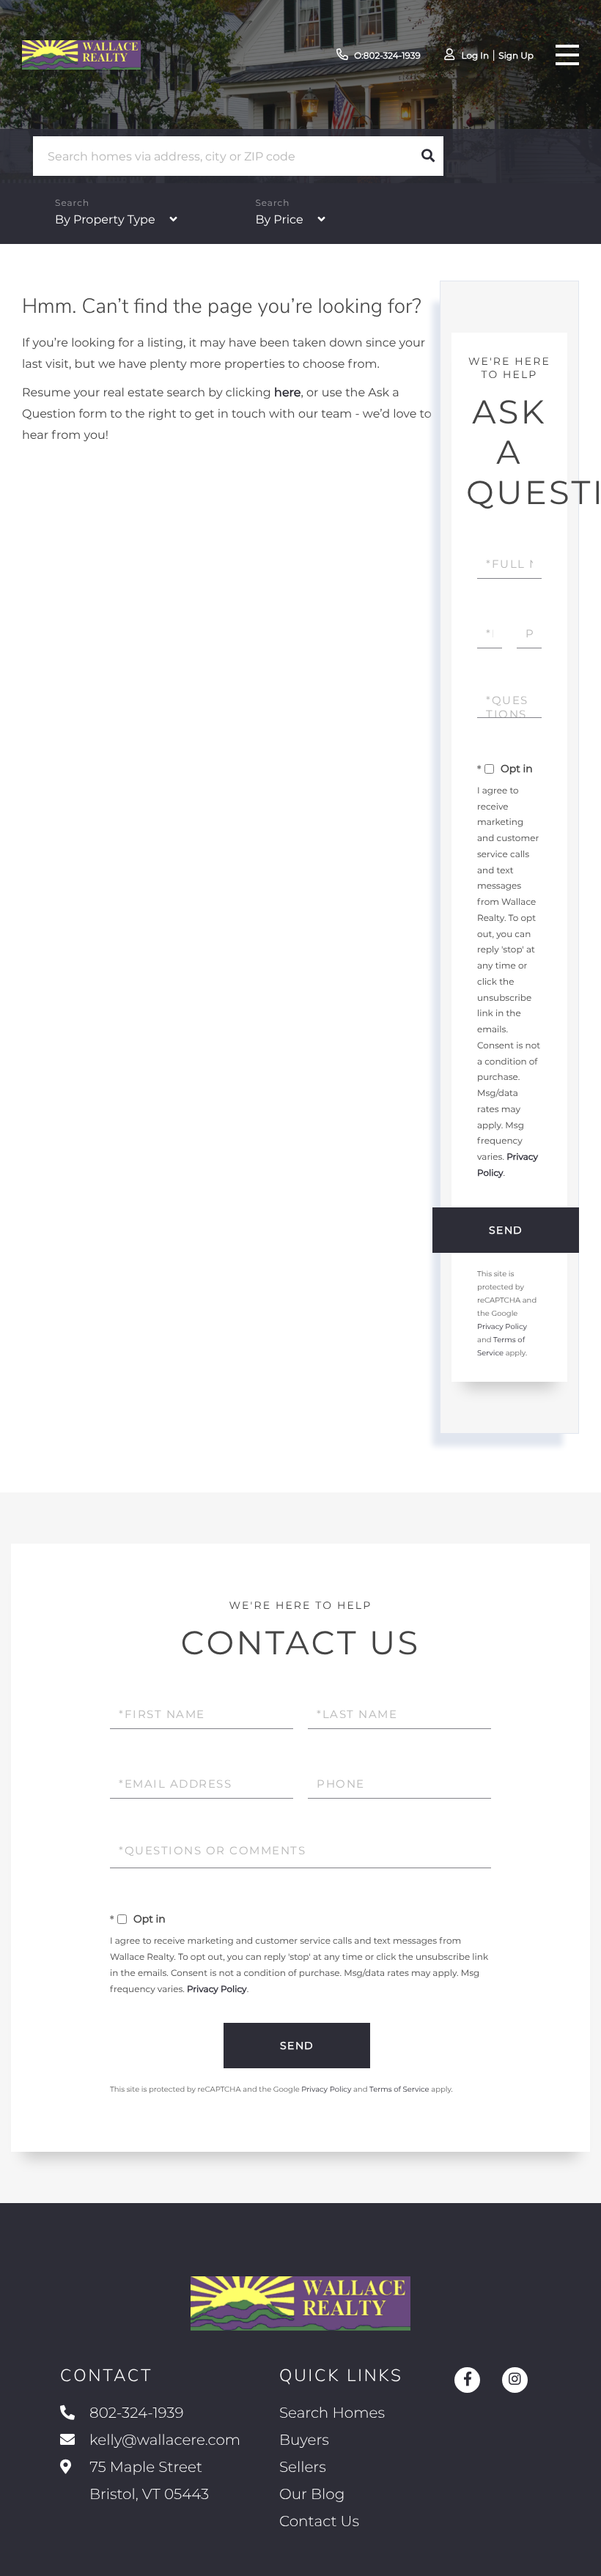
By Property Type (105, 220)
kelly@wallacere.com (165, 2440)
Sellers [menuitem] (303, 2468)
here (287, 393)
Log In (475, 56)
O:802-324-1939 (387, 56)
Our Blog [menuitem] (312, 2495)
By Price (279, 220)
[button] (428, 156)
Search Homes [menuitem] (332, 2413)
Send (506, 1230)
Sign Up (516, 56)
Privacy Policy (502, 1326)
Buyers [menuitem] (304, 2440)
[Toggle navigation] (567, 55)
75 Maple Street (147, 2481)
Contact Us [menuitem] (319, 2522)
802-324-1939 (137, 2413)
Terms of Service (399, 2089)
